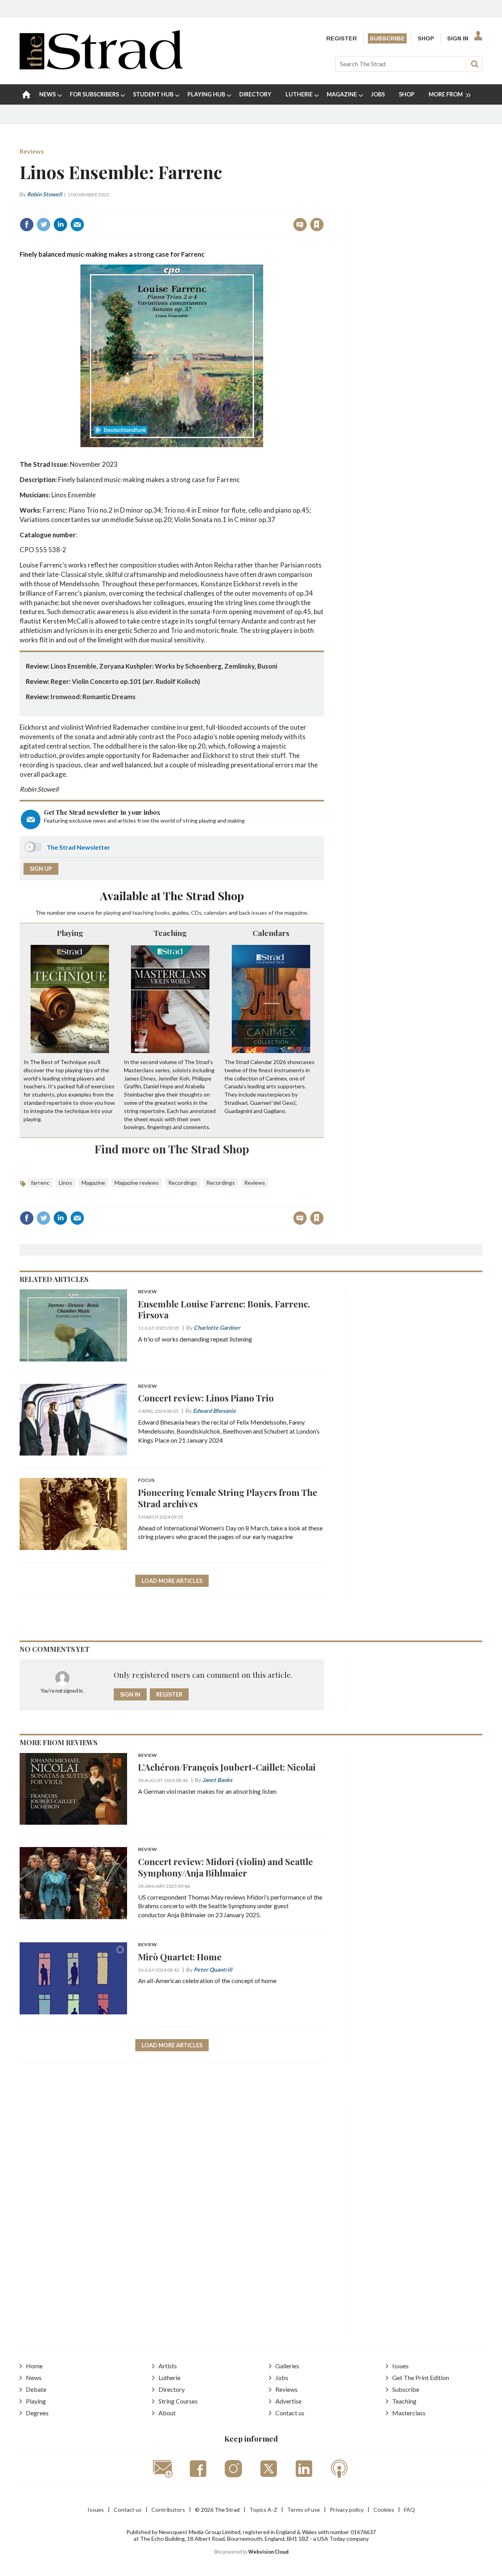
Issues (400, 2366)
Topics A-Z (263, 2510)
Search (475, 64)
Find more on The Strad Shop (172, 1149)
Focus (146, 1480)
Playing (70, 933)
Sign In (458, 38)
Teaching (170, 933)
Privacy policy (347, 2510)
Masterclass (409, 2413)
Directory (172, 2389)
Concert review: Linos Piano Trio (206, 1398)
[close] (323, 208)
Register (342, 38)
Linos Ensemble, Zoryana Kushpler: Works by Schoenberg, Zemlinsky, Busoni (164, 666)
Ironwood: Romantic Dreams (93, 697)
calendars (216, 913)
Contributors (168, 2510)
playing (112, 913)
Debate (36, 2389)
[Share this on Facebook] (27, 225)
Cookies (384, 2510)
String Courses (178, 2401)
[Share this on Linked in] (60, 225)
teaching (143, 913)
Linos (65, 1183)
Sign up (41, 869)
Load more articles (172, 1581)
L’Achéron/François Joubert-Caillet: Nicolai (227, 1767)
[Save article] (317, 225)
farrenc (40, 1183)
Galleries (287, 2366)
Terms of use (304, 2510)
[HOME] (26, 94)
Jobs (282, 2377)
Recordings (183, 1183)
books (162, 913)
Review (147, 1292)
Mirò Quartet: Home (180, 1957)
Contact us (290, 2413)
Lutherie (169, 2377)
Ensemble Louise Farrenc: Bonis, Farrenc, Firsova (224, 1309)
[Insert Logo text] (101, 67)
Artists (168, 2366)
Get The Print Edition (421, 2377)
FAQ (409, 2510)
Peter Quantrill (213, 1970)
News (34, 2377)
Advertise (288, 2401)
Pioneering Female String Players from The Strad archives (228, 1498)
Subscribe (387, 38)
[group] (447, 94)
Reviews (32, 151)
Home (34, 2366)
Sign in (219, 208)
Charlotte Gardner (217, 1328)
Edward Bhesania (214, 1411)
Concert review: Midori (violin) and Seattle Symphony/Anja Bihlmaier (226, 1867)
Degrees (37, 2413)
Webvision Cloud (268, 2552)
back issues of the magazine (273, 913)
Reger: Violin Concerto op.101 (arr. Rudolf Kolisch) (125, 681)
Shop (426, 38)
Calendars (271, 933)
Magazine (93, 1183)
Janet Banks (217, 1780)
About (167, 2413)
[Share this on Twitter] (44, 225)
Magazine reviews (137, 1183)
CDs (196, 913)
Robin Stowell (45, 194)
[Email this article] (77, 225)
